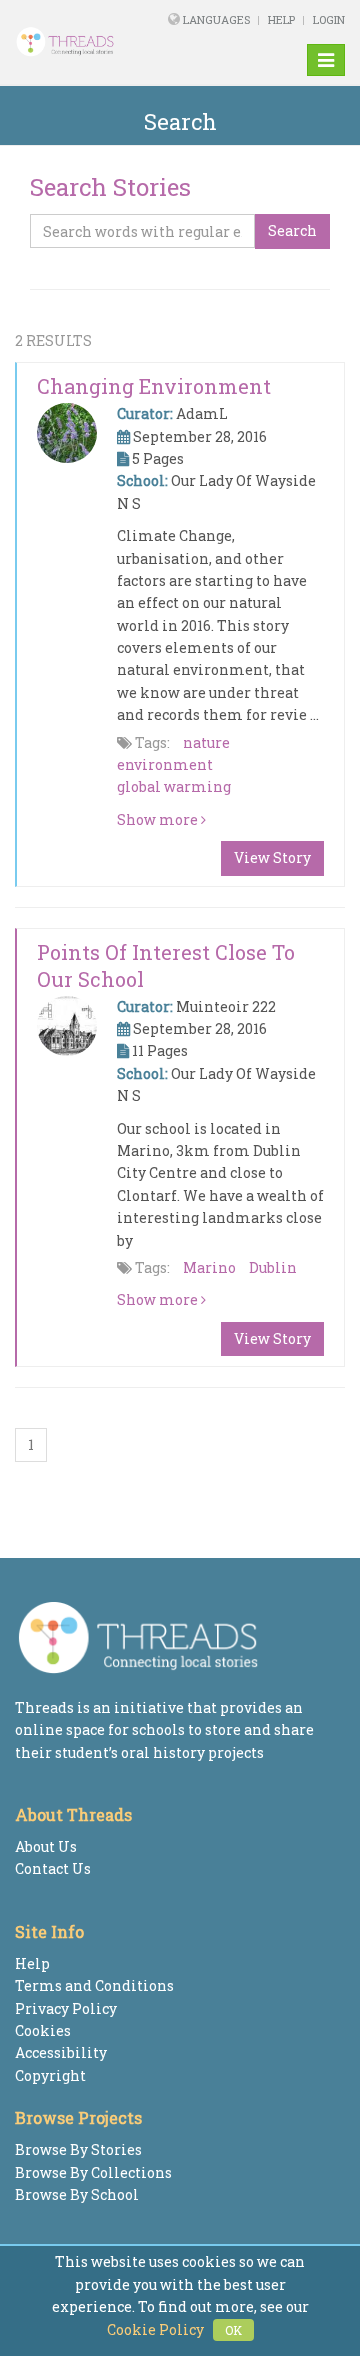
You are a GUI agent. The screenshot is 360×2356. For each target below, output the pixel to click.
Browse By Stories (78, 2149)
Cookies (43, 2030)
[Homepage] (74, 42)
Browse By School (77, 2194)
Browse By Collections (93, 2172)
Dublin (273, 1267)
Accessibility (61, 2052)
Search (292, 230)
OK (233, 2330)
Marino (209, 1267)
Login (329, 19)
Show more (159, 819)
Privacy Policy (66, 2008)
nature (206, 742)
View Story (272, 857)
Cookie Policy (155, 2329)
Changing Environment (154, 386)
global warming (174, 786)
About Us (46, 1846)
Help (281, 19)
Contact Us (53, 1868)
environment (165, 764)
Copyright (50, 2075)
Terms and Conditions (94, 1985)
